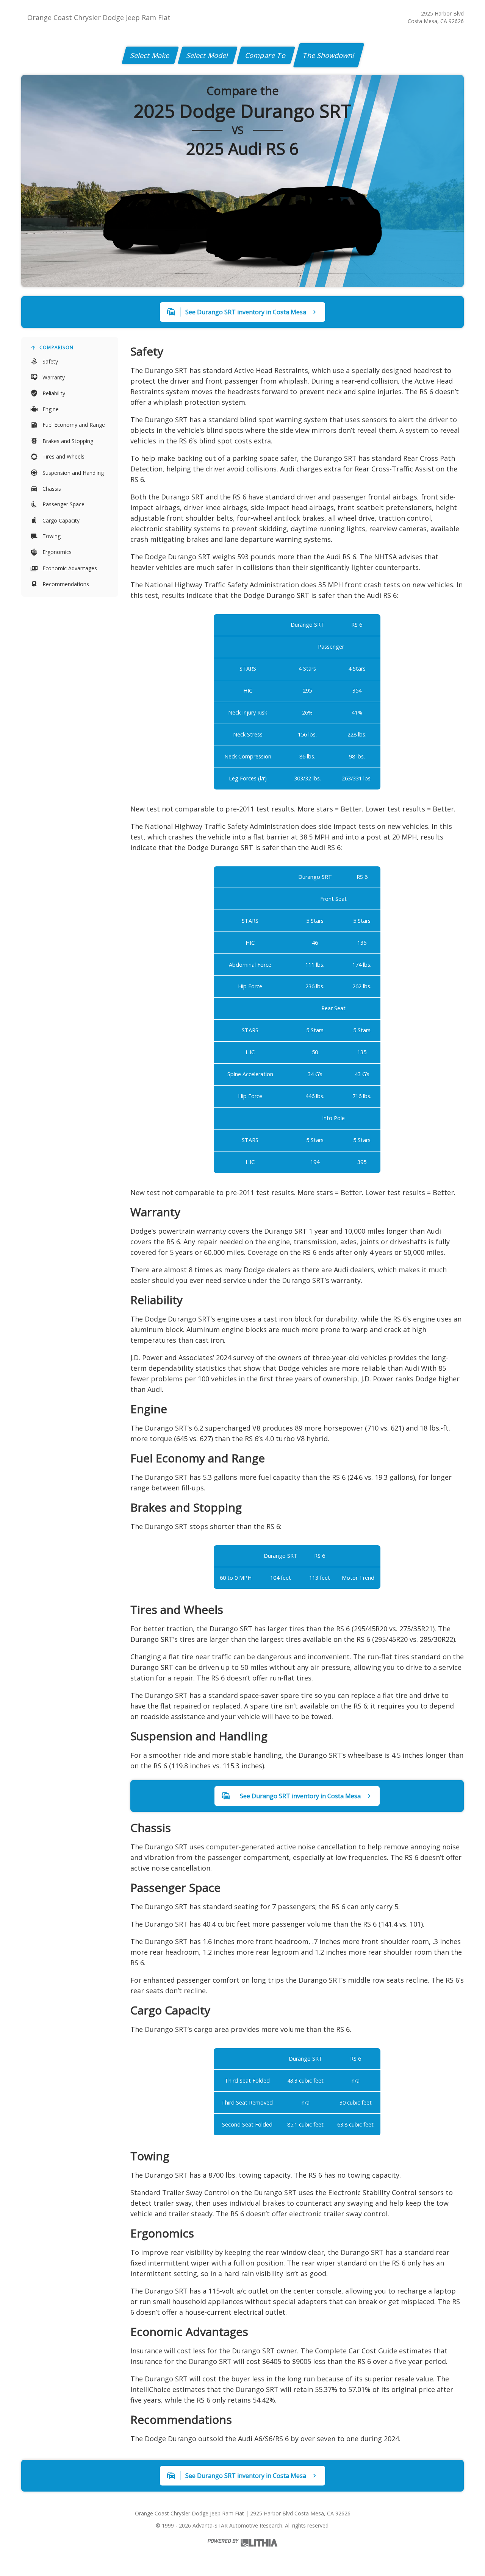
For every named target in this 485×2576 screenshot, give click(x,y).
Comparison (56, 347)
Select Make (150, 55)
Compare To (266, 55)
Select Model (208, 55)
